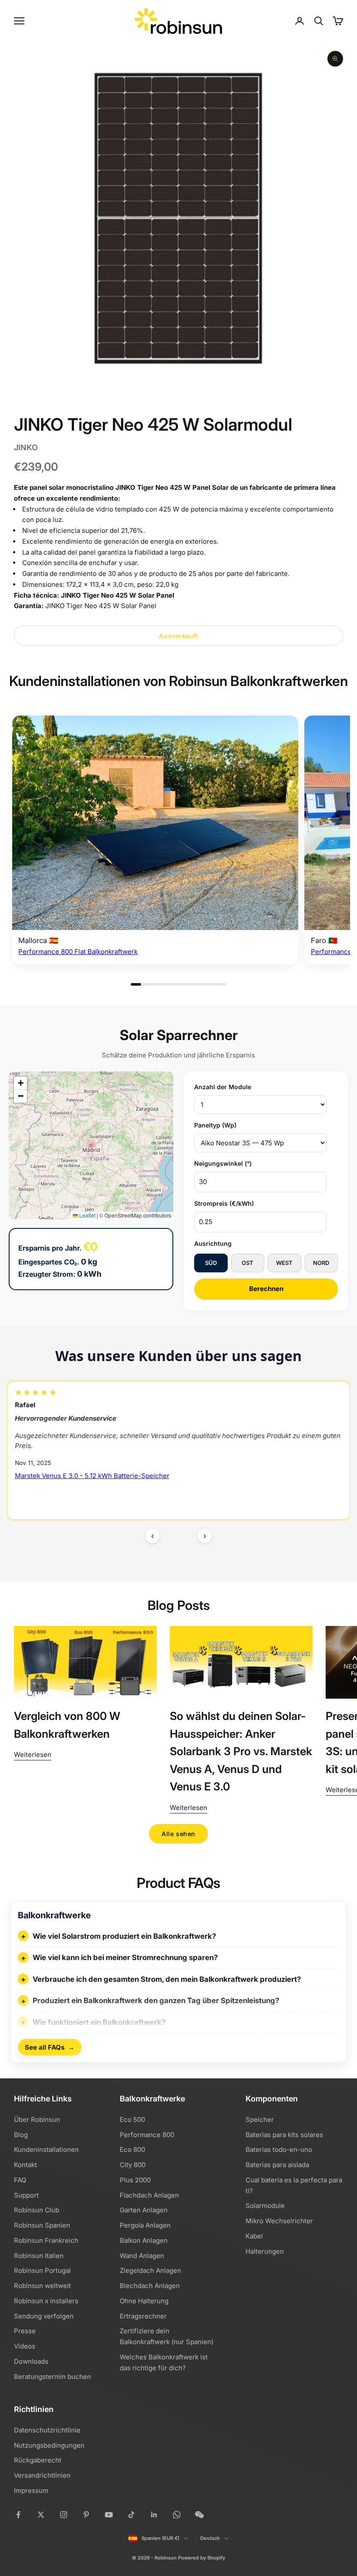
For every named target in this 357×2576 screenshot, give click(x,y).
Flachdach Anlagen (149, 2195)
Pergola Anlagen (145, 2225)
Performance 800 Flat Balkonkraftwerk (78, 952)
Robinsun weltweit (42, 2286)
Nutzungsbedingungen (49, 2445)
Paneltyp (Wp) (215, 1125)
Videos (25, 2346)
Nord (321, 1263)
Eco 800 (132, 2149)
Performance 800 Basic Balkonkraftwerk (77, 1476)
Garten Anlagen (144, 2210)
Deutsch (210, 2538)
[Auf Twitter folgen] (41, 2515)
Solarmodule (265, 2206)
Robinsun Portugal (42, 2270)
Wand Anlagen (142, 2256)
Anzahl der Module (223, 1087)
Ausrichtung (213, 1243)
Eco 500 (132, 2119)
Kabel (254, 2236)
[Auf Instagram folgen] (64, 2515)
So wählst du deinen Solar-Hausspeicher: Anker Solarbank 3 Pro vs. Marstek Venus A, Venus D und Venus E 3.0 (241, 1751)
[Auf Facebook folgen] (18, 2515)
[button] (20, 1083)
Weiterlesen (33, 1755)
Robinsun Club (37, 2210)
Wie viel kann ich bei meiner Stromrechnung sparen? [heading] (125, 1957)
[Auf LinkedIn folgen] (154, 2515)
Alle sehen (178, 1834)
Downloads (31, 2361)
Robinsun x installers (46, 2301)
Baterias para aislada (277, 2165)
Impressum (31, 2491)
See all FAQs (50, 2047)
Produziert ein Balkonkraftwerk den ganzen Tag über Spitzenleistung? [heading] (156, 2001)
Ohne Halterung (144, 2301)
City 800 (133, 2165)
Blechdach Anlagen (150, 2286)
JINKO (26, 447)
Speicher (260, 2119)
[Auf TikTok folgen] (131, 2515)
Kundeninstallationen (46, 2149)
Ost (248, 1263)
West (284, 1263)
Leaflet (87, 1215)
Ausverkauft (178, 636)
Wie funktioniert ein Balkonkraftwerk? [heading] (99, 2022)
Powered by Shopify (202, 2558)
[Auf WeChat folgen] (199, 2515)
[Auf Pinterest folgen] (86, 2515)
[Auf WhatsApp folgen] (177, 2515)
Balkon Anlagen (144, 2240)
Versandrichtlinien (42, 2475)
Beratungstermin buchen (52, 2377)
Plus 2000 (135, 2180)
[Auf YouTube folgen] (109, 2515)
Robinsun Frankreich (46, 2240)
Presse (25, 2331)
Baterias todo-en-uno (279, 2149)
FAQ (20, 2180)
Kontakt (25, 2165)
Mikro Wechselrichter (279, 2221)
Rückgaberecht (38, 2460)
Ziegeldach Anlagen (150, 2270)
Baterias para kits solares (284, 2135)
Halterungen (265, 2251)
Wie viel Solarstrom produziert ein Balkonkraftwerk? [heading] (124, 1936)
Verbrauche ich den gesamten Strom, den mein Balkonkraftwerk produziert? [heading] (167, 1979)
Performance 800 (147, 2135)
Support (26, 2195)
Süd (211, 1263)
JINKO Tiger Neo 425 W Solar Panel (118, 595)
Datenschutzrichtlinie (47, 2430)
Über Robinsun (37, 2119)
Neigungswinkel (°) (223, 1163)
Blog (21, 2135)
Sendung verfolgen (44, 2316)
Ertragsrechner (143, 2316)
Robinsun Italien (39, 2256)
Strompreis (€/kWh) (224, 1203)
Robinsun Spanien (42, 2225)
